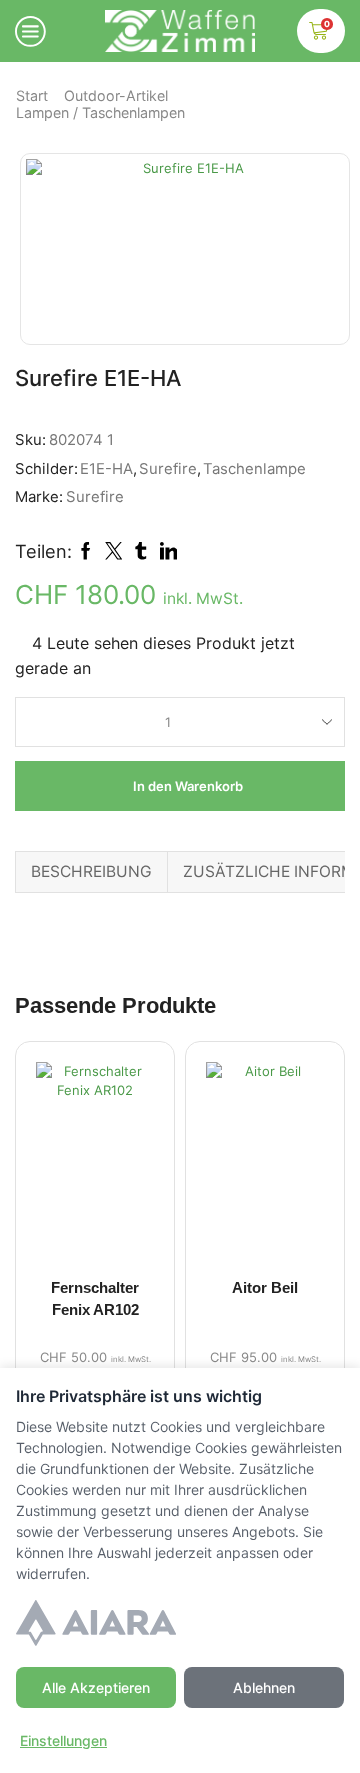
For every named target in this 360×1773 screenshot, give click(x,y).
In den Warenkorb (188, 786)
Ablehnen (264, 1687)
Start (32, 95)
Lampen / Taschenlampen (100, 112)
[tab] (91, 871)
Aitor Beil (265, 1288)
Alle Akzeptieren (96, 1687)
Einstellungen (63, 1740)
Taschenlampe (254, 469)
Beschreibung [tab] (91, 871)
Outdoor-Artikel (116, 95)
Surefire (168, 469)
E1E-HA (106, 469)
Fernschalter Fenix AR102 (95, 1299)
